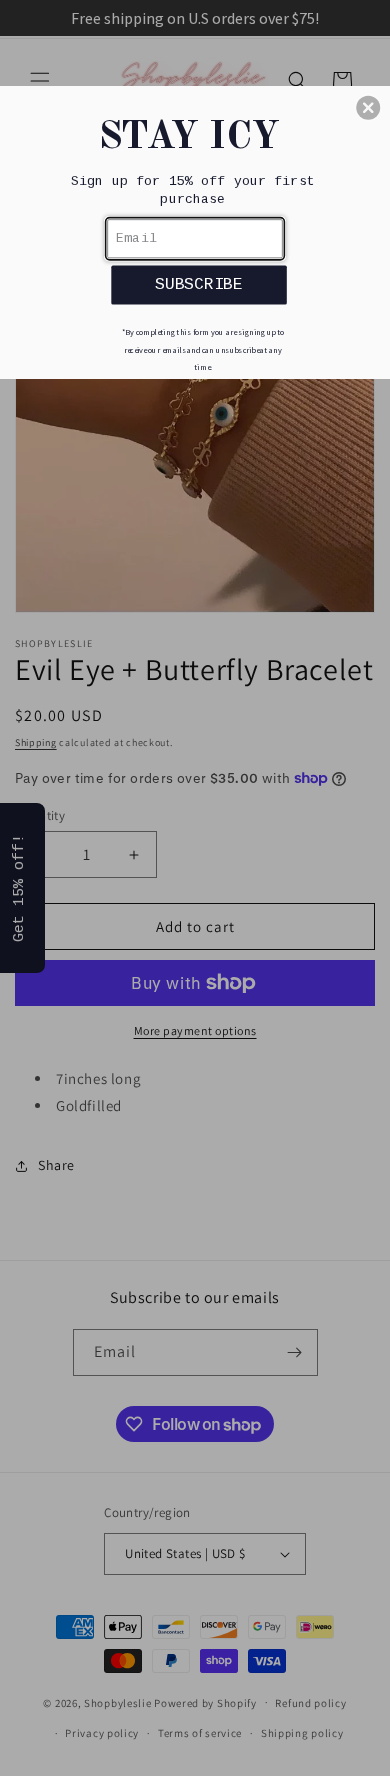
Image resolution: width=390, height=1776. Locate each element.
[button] (368, 108)
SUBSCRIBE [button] (199, 284)
